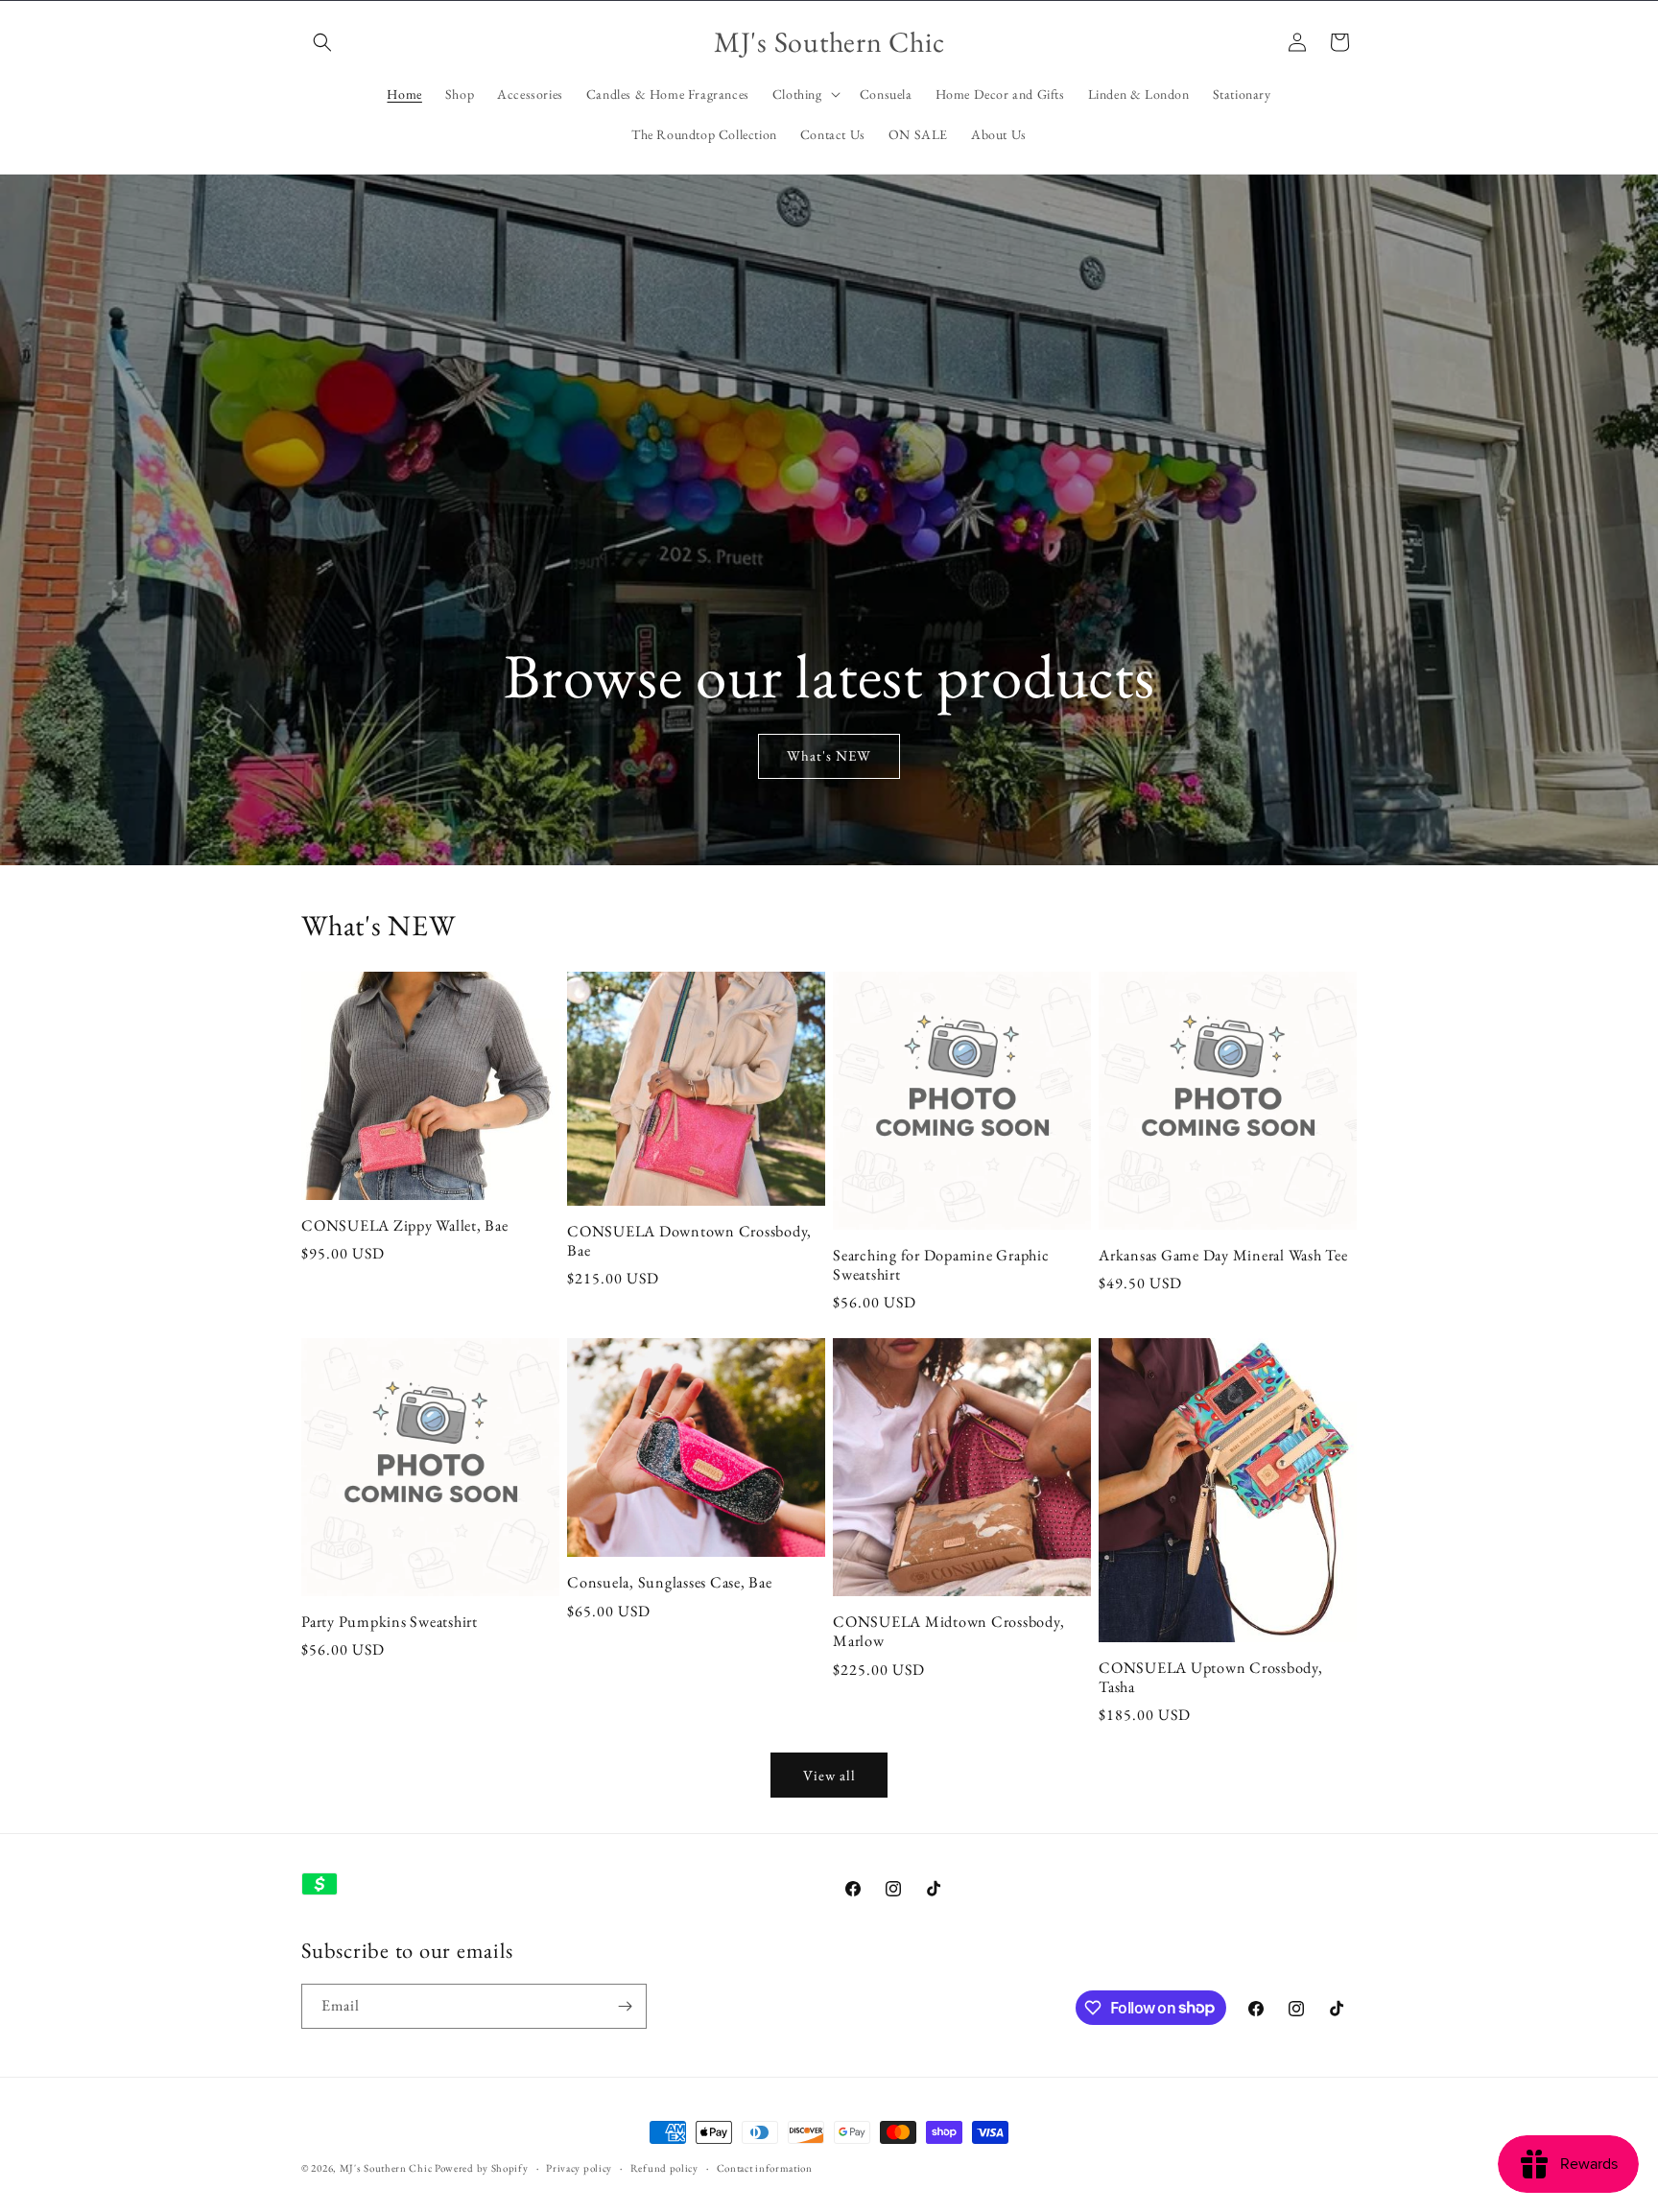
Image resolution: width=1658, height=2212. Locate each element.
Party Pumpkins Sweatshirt (390, 1622)
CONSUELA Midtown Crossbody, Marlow (948, 1632)
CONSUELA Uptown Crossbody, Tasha (1211, 1678)
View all (829, 1775)
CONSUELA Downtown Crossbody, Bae (689, 1241)
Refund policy (664, 2167)
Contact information (765, 2167)
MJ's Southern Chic (386, 2168)
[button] (322, 42)
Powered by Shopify (482, 2168)
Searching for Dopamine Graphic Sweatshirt (941, 1265)
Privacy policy (579, 2167)
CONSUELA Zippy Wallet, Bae (405, 1226)
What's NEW (829, 755)
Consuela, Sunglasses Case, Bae (670, 1583)
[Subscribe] (625, 2006)
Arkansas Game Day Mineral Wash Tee (1223, 1256)
